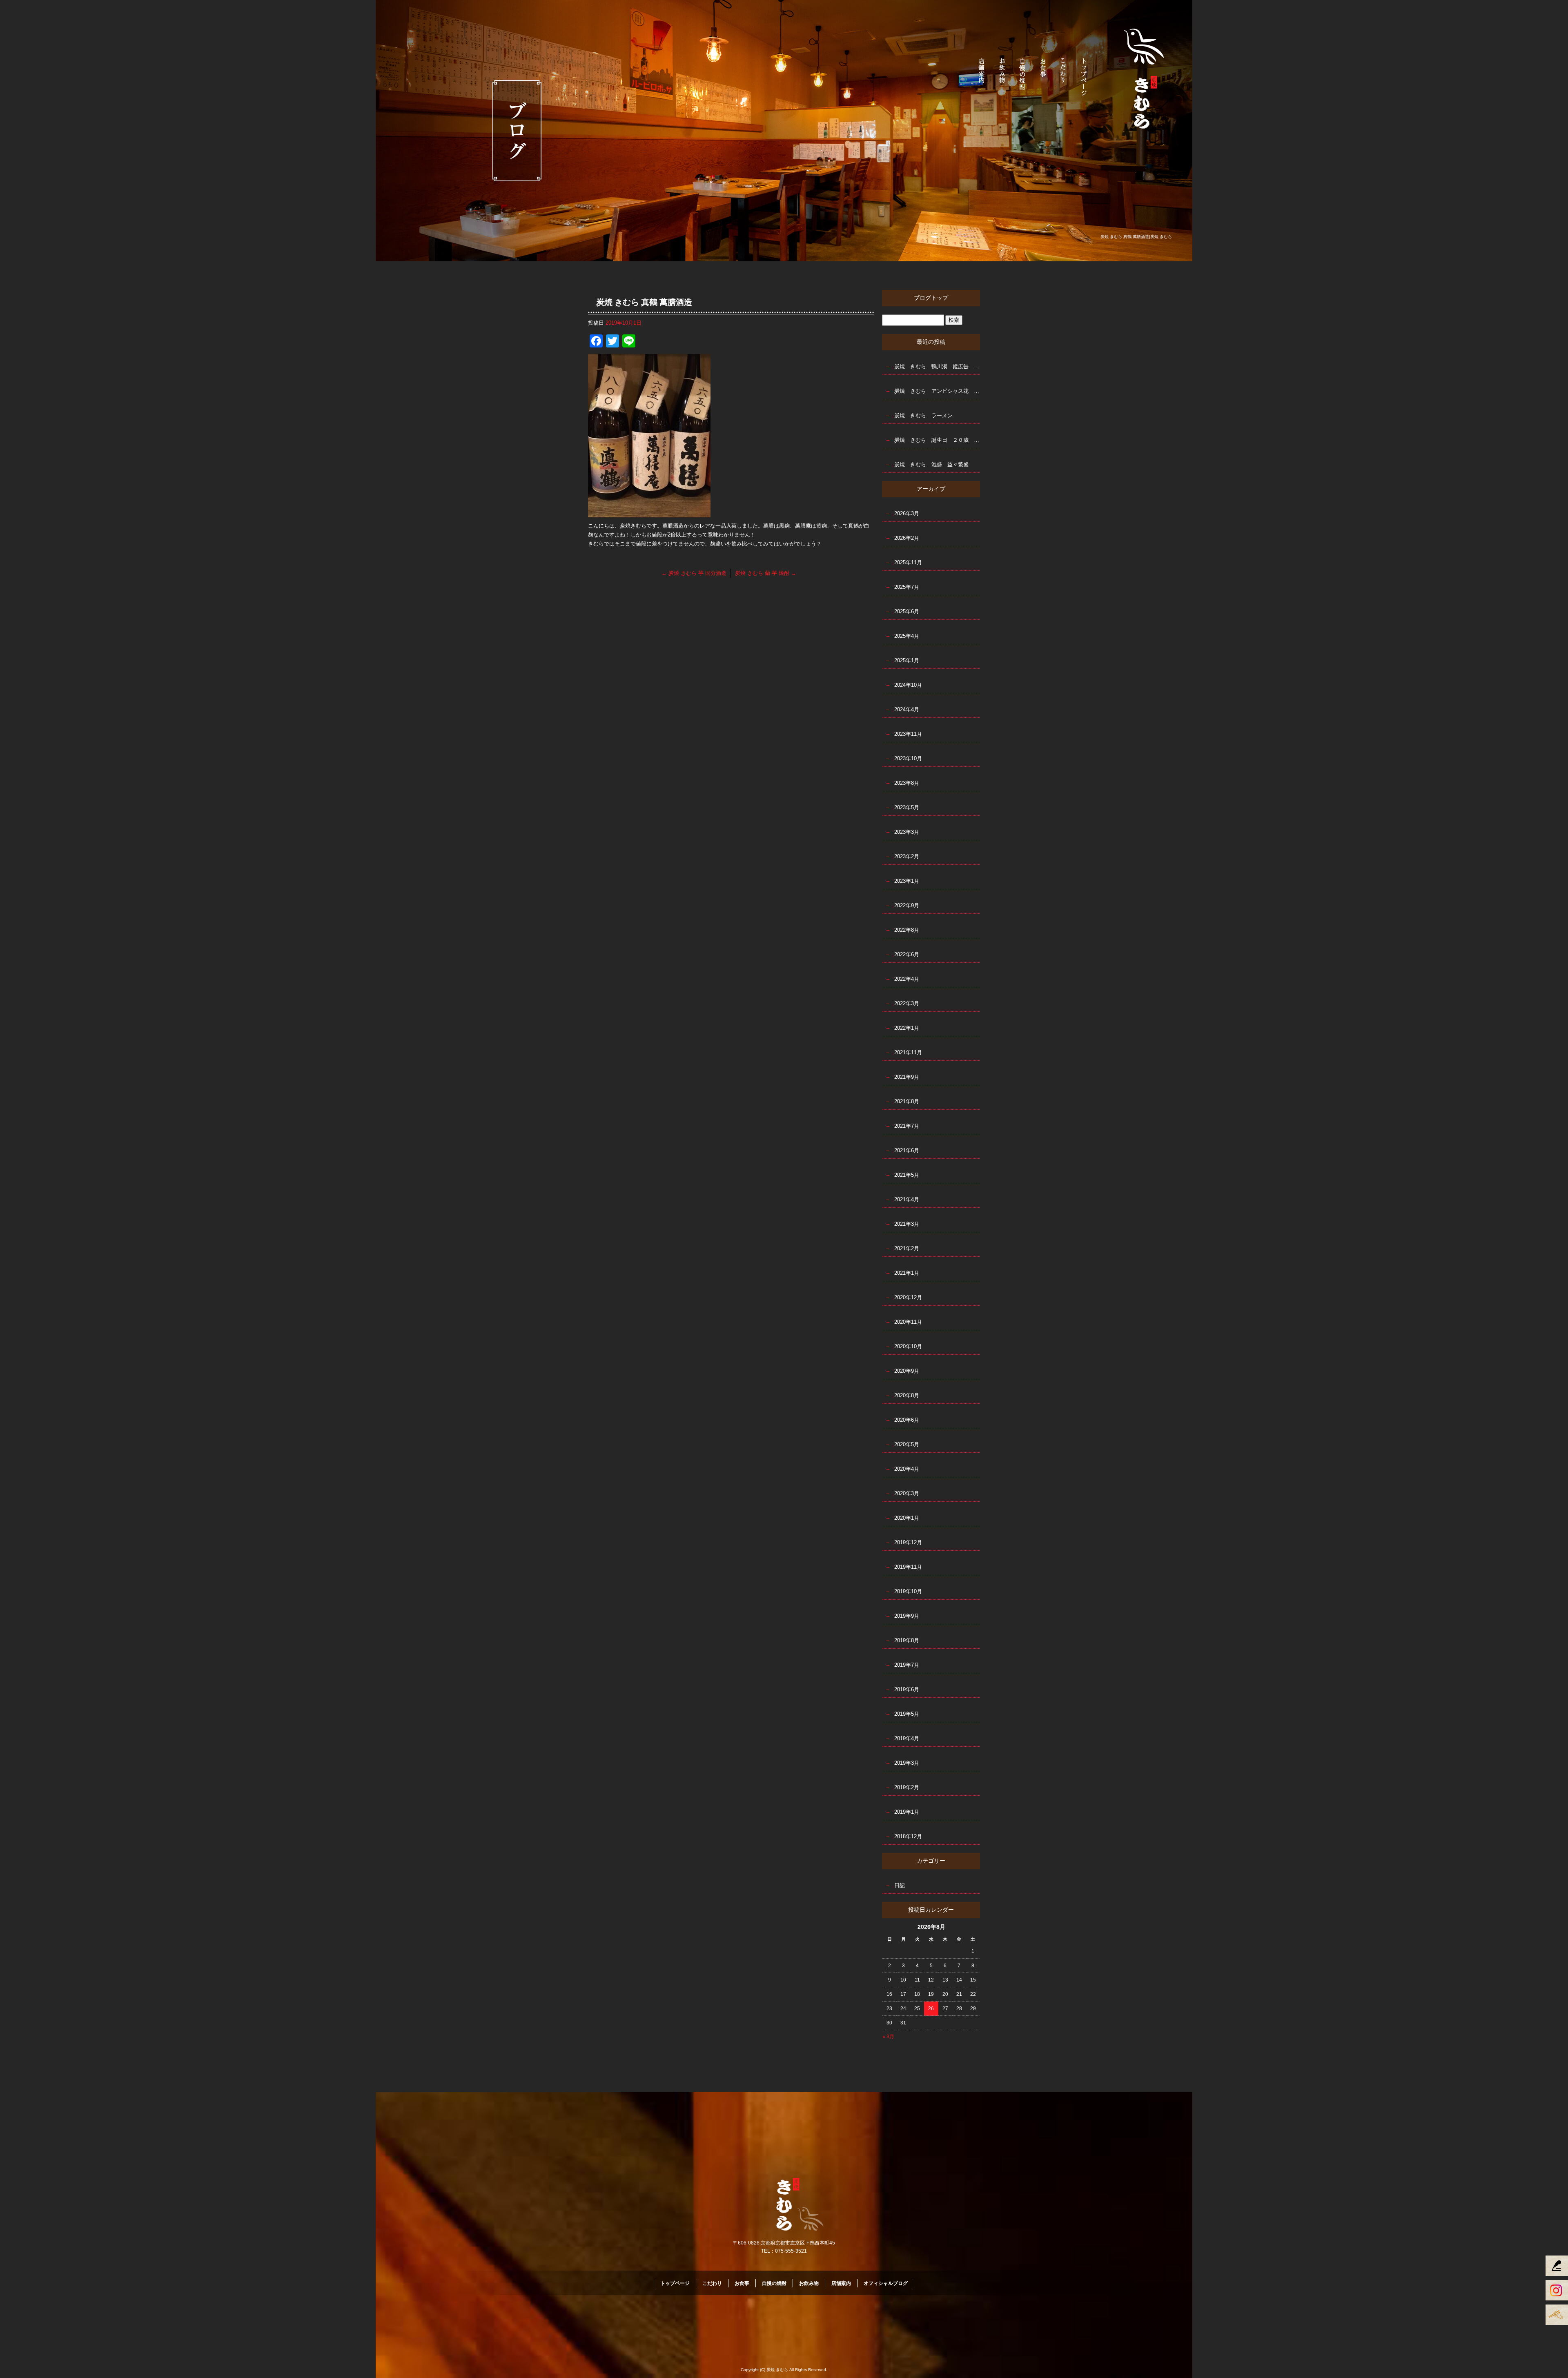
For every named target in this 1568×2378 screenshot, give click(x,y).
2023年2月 (907, 856)
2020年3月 (907, 1493)
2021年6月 (907, 1150)
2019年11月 (908, 1567)
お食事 (1043, 76)
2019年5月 (907, 1714)
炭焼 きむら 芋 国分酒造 (694, 573)
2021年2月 (907, 1248)
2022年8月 (907, 930)
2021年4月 (907, 1199)
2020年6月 (907, 1420)
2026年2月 (907, 538)
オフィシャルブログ (886, 2283)
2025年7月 (907, 587)
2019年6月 (907, 1689)
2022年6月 (907, 954)
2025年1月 (907, 660)
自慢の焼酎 (1023, 76)
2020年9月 (907, 1371)
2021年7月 (907, 1126)
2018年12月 (908, 1836)
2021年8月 (907, 1101)
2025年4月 (907, 636)
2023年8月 (907, 783)
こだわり (1064, 76)
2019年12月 (908, 1542)
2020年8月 (907, 1395)
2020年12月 (908, 1297)
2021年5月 (907, 1175)
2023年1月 (907, 881)
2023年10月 (908, 758)
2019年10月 (908, 1591)
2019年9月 (907, 1616)
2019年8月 (907, 1640)
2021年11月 (908, 1052)
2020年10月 (908, 1346)
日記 (900, 1885)
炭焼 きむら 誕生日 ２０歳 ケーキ (937, 440)
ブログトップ (931, 298)
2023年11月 (908, 734)
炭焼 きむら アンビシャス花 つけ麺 (937, 391)
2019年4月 (907, 1738)
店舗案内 (982, 76)
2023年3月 (907, 832)
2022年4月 (907, 979)
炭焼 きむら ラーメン (923, 415)
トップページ (1084, 76)
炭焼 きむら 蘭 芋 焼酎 (766, 573)
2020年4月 (907, 1469)
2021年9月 (907, 1077)
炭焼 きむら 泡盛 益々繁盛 (931, 464)
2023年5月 (907, 807)
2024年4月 (907, 709)
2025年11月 (908, 562)
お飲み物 (1002, 76)
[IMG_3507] (649, 513)
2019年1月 (907, 1812)
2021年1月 (907, 1273)
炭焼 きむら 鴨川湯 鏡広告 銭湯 (937, 366)
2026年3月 (907, 513)
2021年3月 (907, 1224)
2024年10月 (908, 685)
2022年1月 (907, 1028)
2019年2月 (907, 1787)
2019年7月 (907, 1665)
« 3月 (888, 2037)
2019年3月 (907, 1763)
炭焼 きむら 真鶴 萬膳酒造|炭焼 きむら (1136, 237)
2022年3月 (907, 1003)
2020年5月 (907, 1444)
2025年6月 (907, 611)
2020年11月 (908, 1322)
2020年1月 (907, 1518)
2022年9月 (907, 905)
